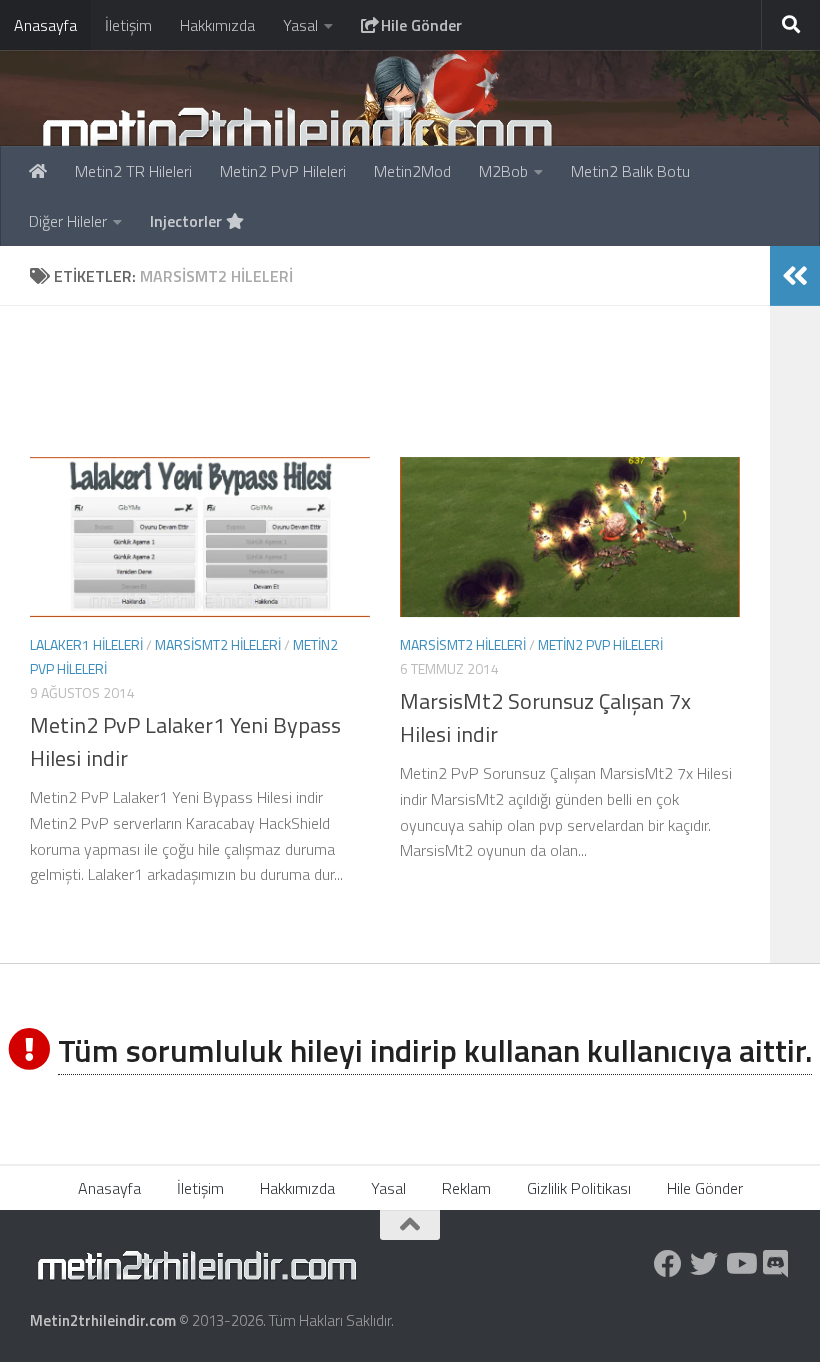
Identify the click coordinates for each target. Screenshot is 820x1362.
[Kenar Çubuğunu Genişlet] (795, 276)
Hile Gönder (419, 25)
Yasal (300, 25)
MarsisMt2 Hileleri (218, 644)
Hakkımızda (217, 25)
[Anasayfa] (38, 171)
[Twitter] (704, 1264)
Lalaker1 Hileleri (86, 644)
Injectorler (188, 221)
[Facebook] (668, 1264)
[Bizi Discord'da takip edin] (776, 1264)
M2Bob (503, 171)
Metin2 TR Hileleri (133, 171)
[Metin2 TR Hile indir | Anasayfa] (296, 130)
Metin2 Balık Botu (630, 171)
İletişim (128, 25)
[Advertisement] (400, 381)
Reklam (466, 1188)
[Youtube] (740, 1264)
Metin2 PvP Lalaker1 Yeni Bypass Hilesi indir (185, 741)
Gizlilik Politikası (579, 1188)
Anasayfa (45, 25)
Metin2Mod (412, 171)
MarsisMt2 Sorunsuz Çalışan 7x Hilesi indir (545, 717)
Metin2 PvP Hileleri (283, 171)
